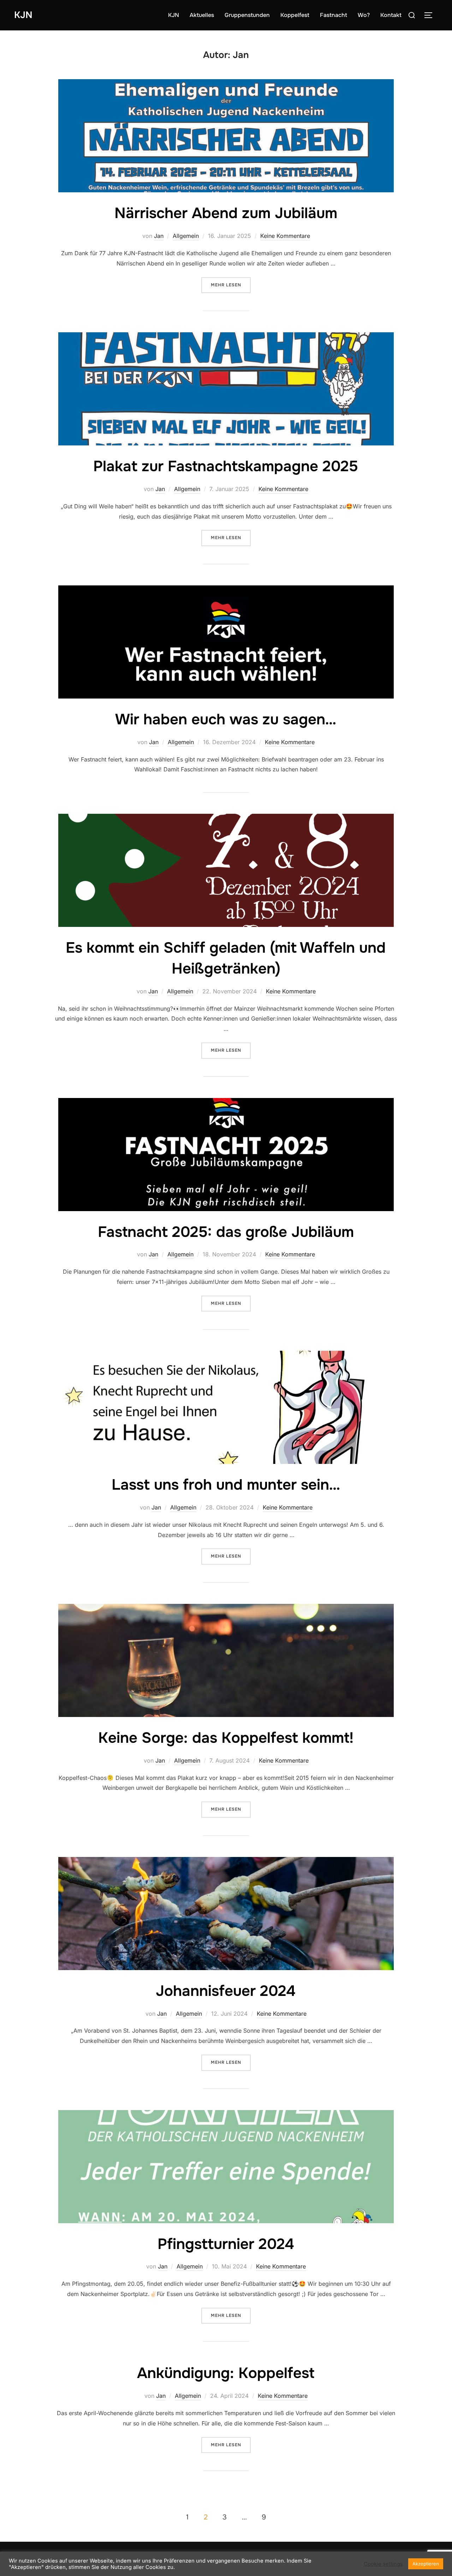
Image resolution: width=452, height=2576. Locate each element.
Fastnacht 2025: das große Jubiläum (226, 1232)
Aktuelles (202, 15)
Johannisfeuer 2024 (226, 1991)
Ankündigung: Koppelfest (226, 2373)
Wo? (364, 15)
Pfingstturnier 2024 (226, 2244)
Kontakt (391, 15)
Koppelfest (295, 15)
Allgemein (186, 236)
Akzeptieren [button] (426, 2564)
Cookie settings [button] (383, 2564)
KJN (23, 15)
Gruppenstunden (247, 15)
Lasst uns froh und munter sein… (226, 1485)
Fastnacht (334, 15)
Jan (159, 236)
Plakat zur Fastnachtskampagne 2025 (226, 466)
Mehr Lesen (231, 285)
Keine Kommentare (285, 236)
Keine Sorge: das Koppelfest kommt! (226, 1738)
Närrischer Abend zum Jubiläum (226, 213)
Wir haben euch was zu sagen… (226, 719)
